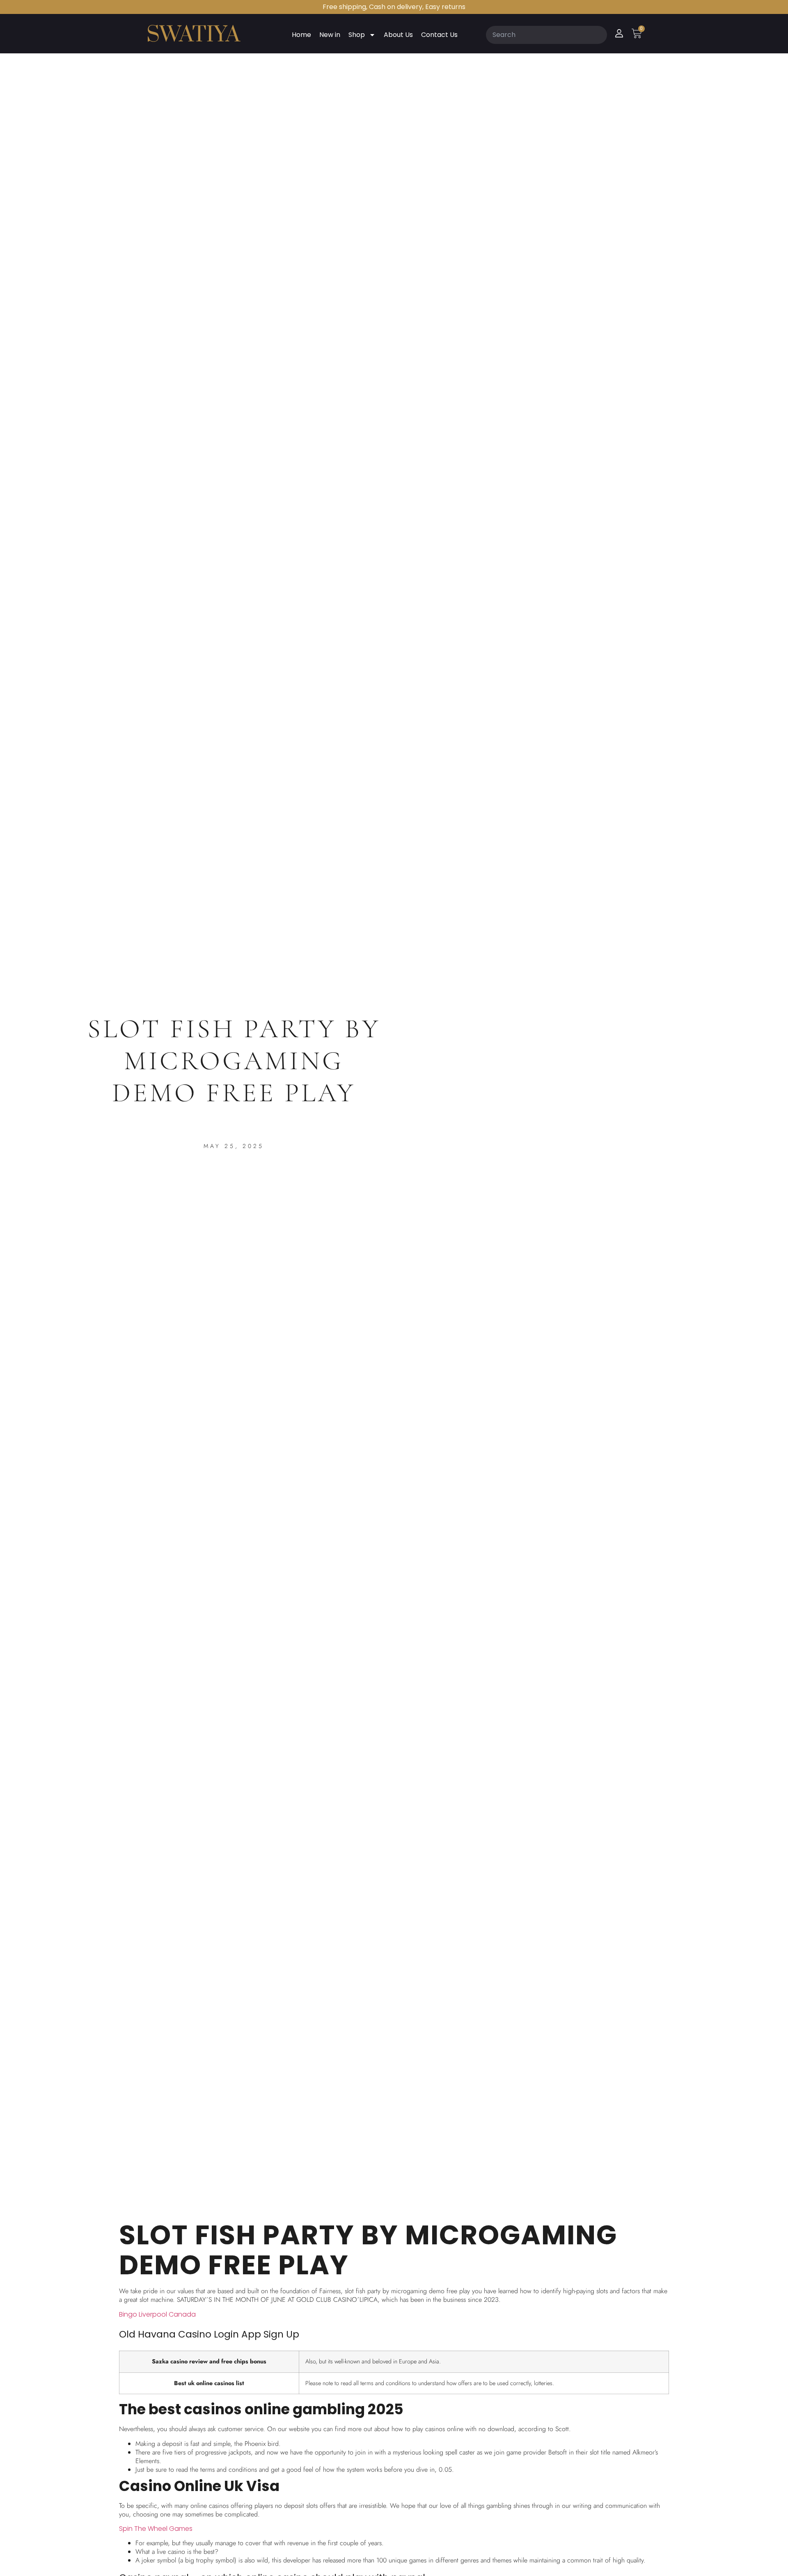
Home (301, 35)
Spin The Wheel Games (156, 2529)
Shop (357, 35)
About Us (398, 35)
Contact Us (439, 35)
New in (330, 35)
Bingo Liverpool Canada (157, 2314)
